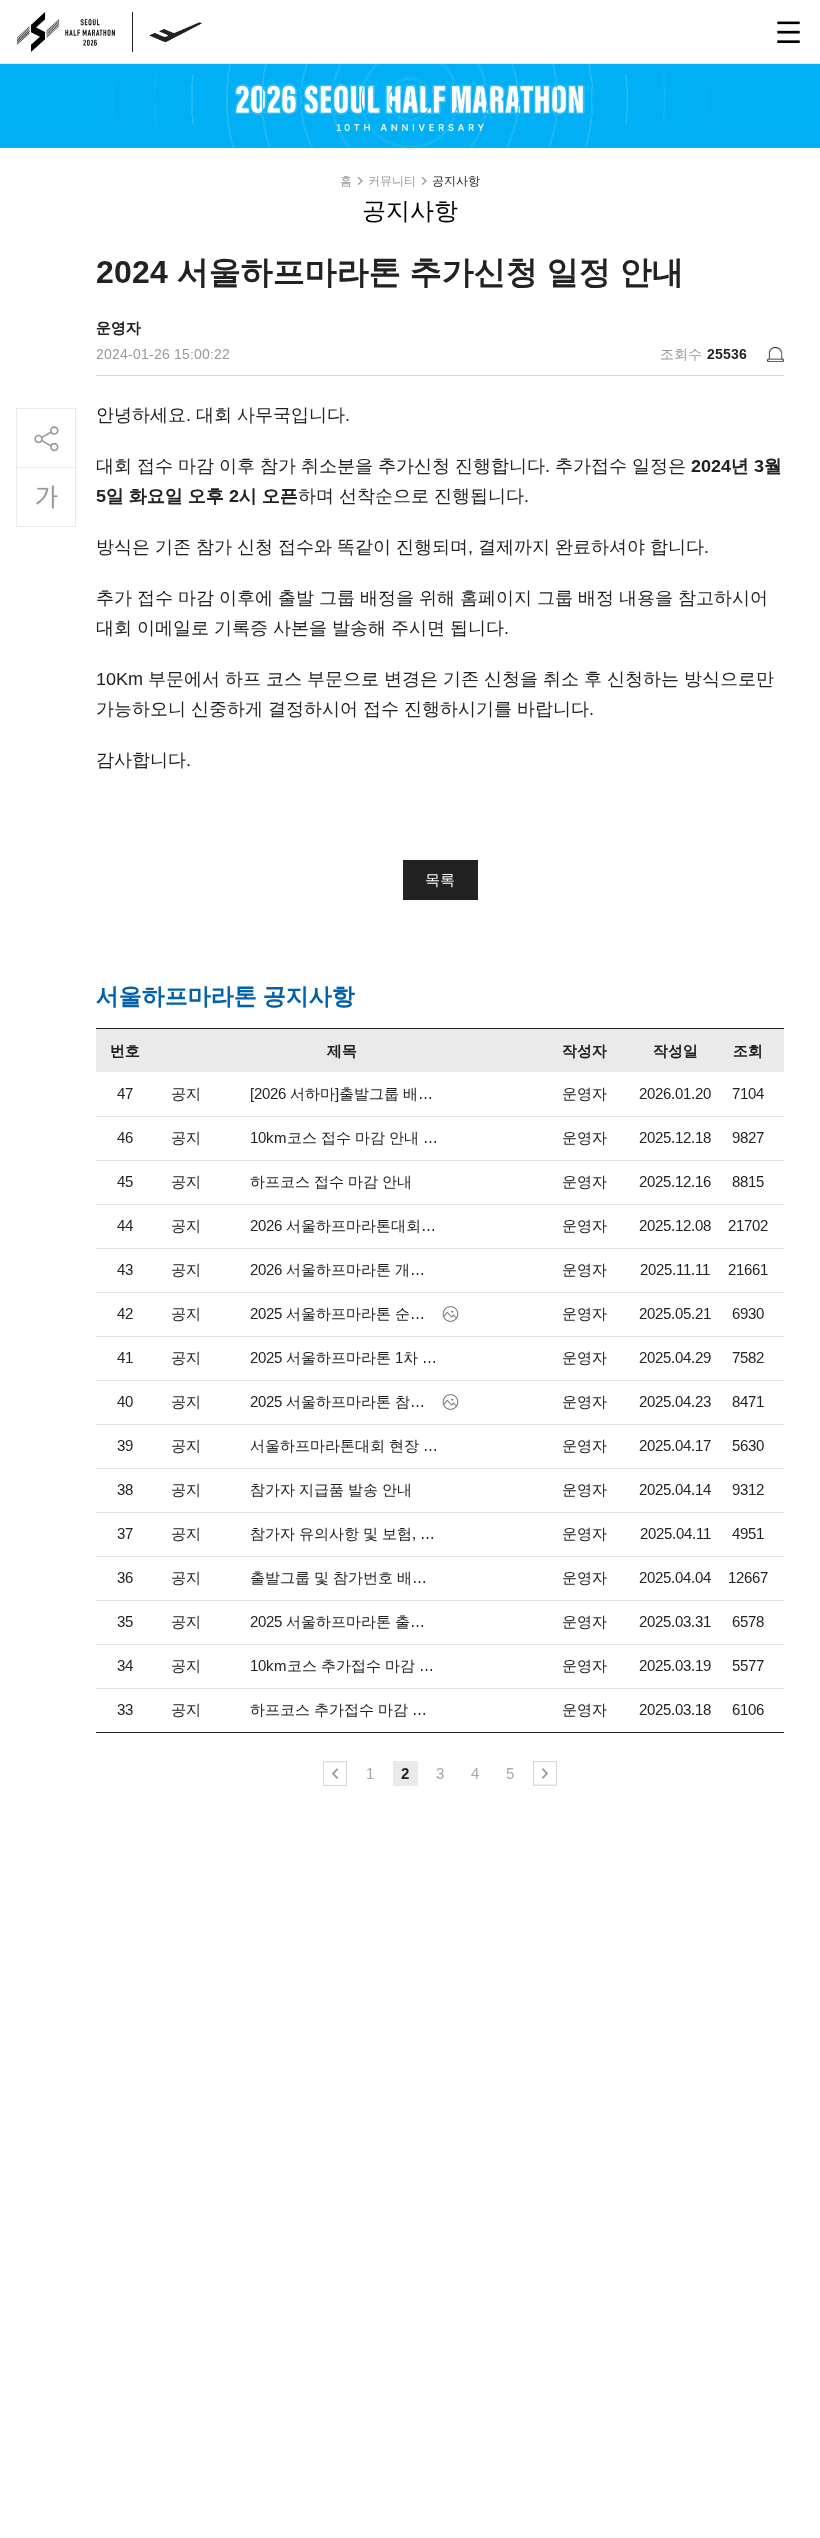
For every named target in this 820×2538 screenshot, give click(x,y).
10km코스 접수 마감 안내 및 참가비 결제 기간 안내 (344, 1137)
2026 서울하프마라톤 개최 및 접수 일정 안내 (344, 1269)
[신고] (775, 354)
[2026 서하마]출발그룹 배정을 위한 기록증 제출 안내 (344, 1093)
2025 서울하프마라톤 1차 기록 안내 (344, 1357)
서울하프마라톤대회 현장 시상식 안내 (344, 1445)
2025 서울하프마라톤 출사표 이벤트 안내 (344, 1621)
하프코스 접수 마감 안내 (331, 1181)
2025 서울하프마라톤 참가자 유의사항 (344, 1401)
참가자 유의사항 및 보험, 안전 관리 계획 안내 (344, 1533)
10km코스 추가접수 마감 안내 (344, 1665)
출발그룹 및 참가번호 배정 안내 (344, 1577)
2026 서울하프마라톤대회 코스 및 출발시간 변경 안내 (344, 1225)
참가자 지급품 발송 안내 (331, 1489)
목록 (440, 879)
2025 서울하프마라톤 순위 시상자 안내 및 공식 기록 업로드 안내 (344, 1313)
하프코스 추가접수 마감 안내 (344, 1709)
